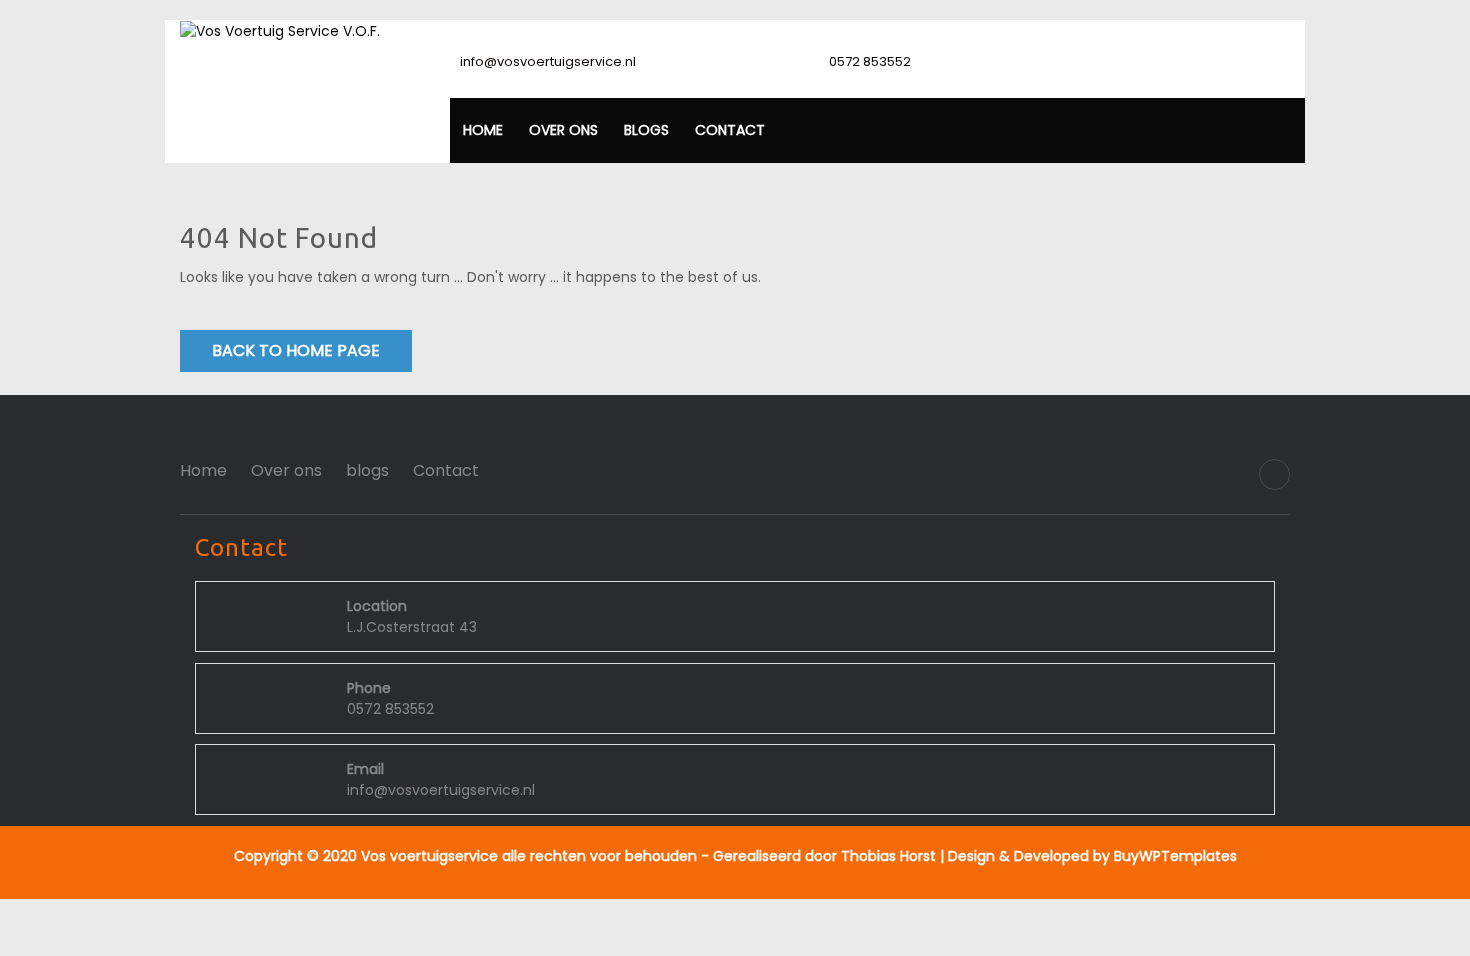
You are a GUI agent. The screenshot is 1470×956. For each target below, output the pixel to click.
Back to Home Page (296, 350)
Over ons (563, 130)
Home (483, 130)
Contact (730, 130)
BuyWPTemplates (1173, 856)
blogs (646, 130)
